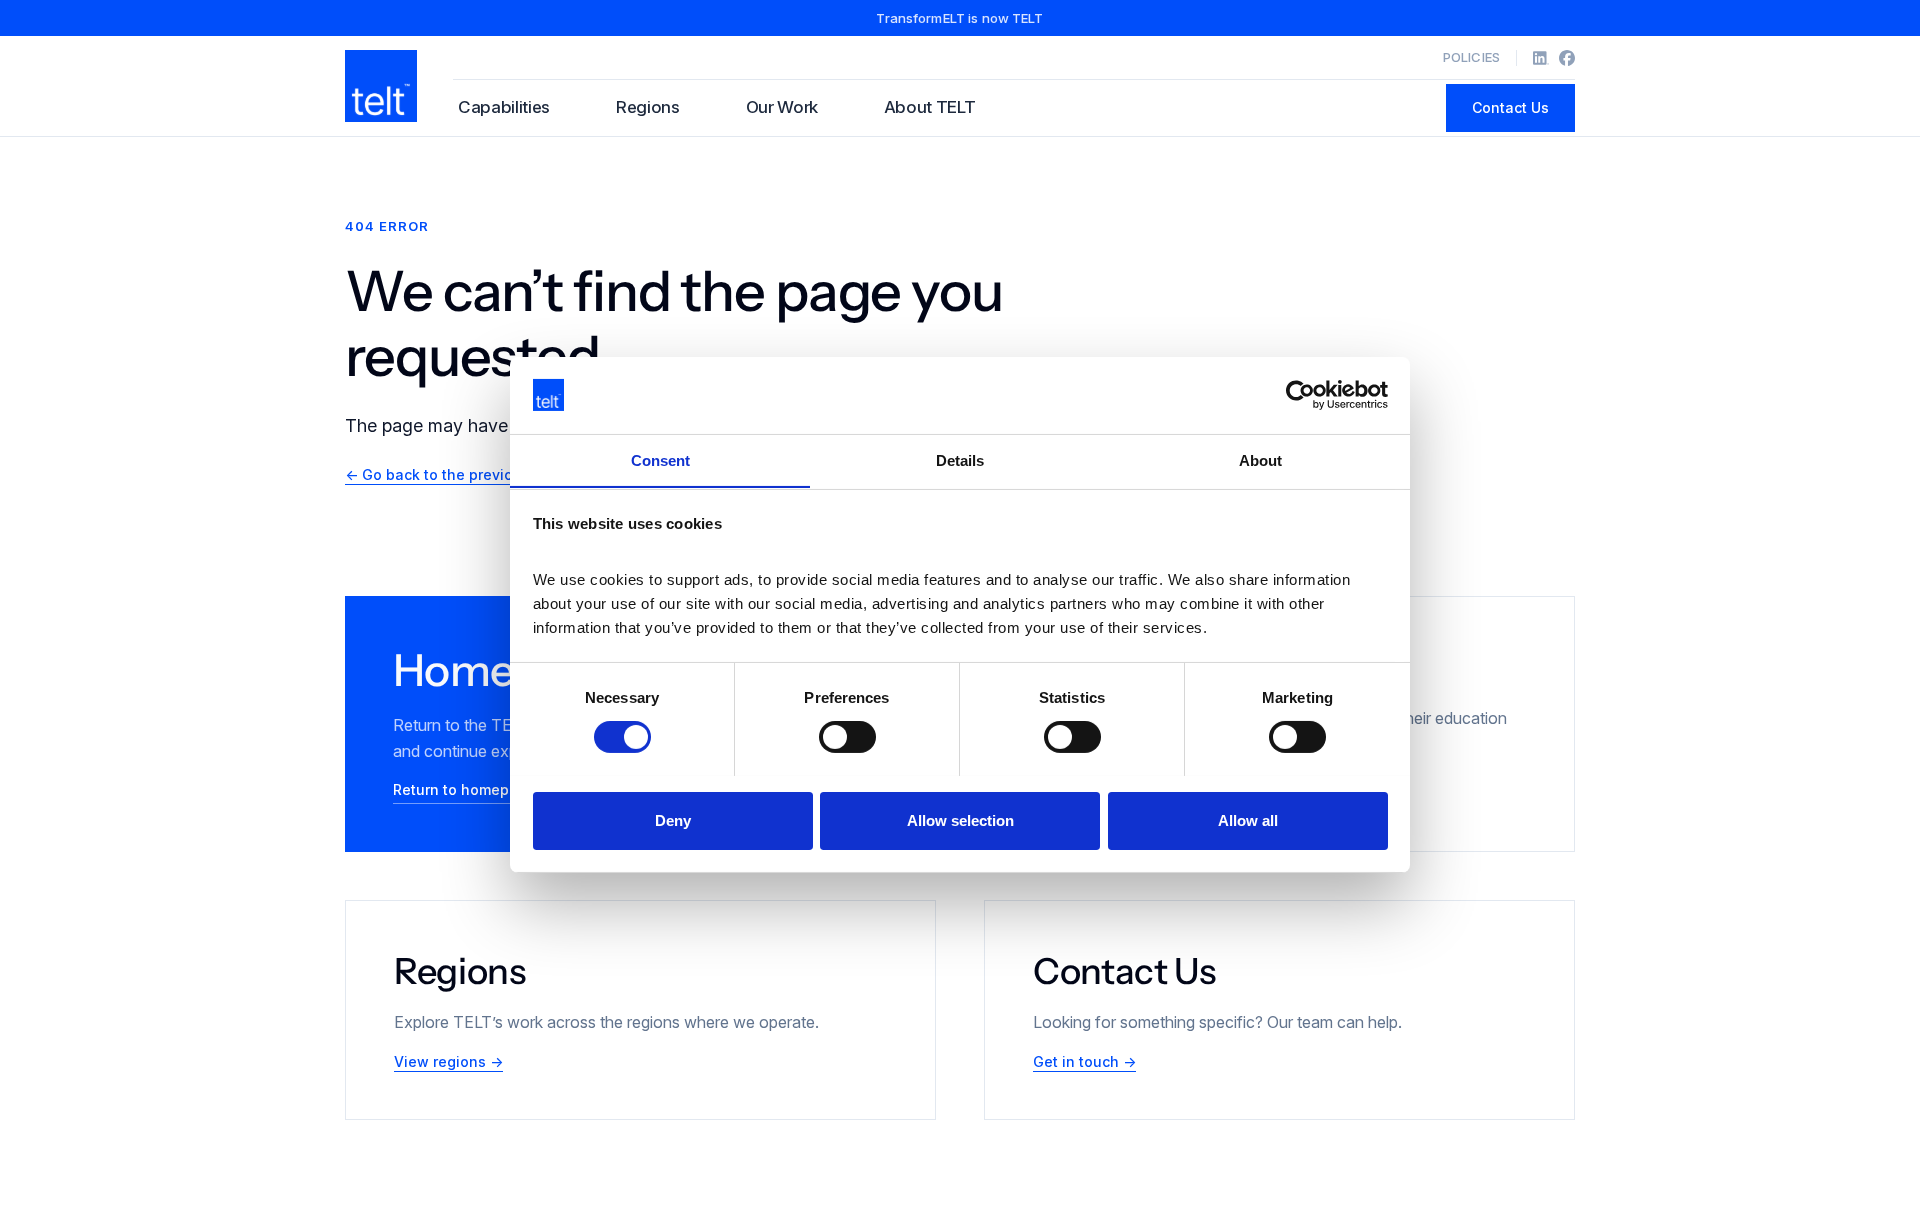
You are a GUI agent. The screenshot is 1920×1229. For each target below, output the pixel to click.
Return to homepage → (473, 789)
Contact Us (1510, 107)
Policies (1471, 57)
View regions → (448, 1061)
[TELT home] (381, 86)
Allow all (1248, 819)
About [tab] (1260, 459)
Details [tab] (960, 459)
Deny (673, 819)
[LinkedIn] (1541, 58)
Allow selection (960, 819)
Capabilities (504, 107)
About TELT (930, 107)
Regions (648, 107)
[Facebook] (1567, 58)
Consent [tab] (660, 459)
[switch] (847, 737)
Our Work (782, 107)
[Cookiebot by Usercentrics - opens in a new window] (1300, 395)
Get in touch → (1084, 1061)
